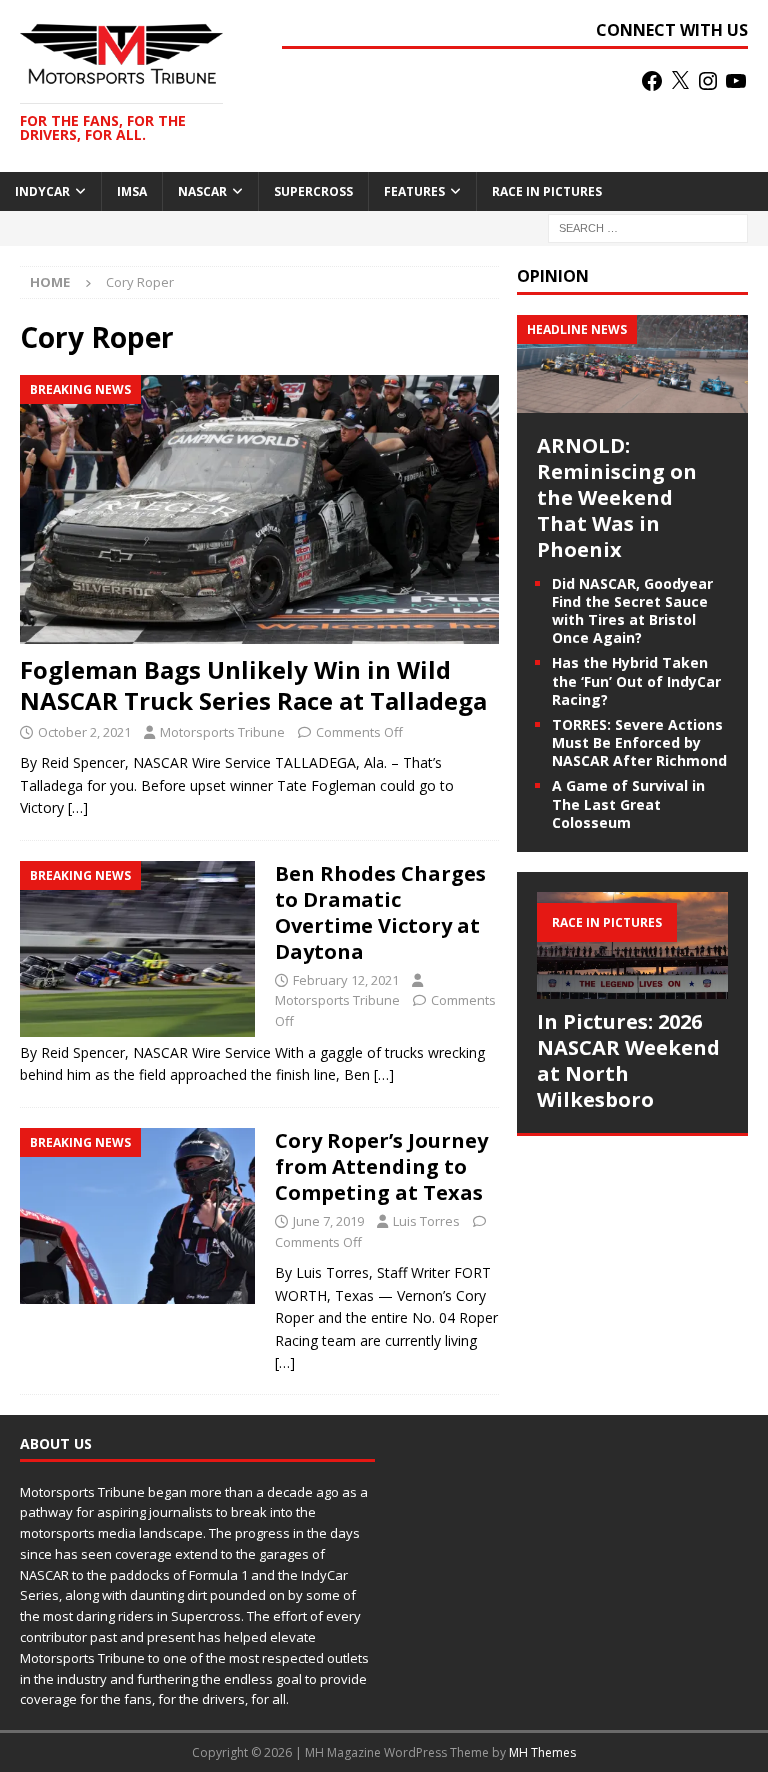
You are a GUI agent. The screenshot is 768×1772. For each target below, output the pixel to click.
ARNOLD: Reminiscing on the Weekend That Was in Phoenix (617, 497)
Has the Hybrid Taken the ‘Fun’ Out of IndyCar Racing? (636, 680)
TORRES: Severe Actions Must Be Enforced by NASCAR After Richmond (639, 742)
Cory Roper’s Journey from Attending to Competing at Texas (381, 1166)
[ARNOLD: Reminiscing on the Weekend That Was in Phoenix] (632, 400)
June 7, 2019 (328, 1221)
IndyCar (42, 191)
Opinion (553, 276)
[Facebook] (652, 81)
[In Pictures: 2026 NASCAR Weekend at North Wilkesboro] (632, 945)
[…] (78, 807)
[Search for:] (648, 226)
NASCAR (202, 191)
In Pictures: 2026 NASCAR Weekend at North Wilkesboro (628, 1060)
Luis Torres (426, 1221)
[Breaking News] (137, 949)
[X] (680, 81)
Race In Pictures (547, 191)
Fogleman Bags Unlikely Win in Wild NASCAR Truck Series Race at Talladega (253, 685)
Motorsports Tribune (222, 732)
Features (414, 191)
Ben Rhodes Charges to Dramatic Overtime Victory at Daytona (380, 912)
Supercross (313, 191)
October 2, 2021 (84, 732)
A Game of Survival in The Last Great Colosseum (628, 803)
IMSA (132, 191)
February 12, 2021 (346, 980)
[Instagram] (708, 81)
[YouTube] (736, 81)
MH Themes (542, 1752)
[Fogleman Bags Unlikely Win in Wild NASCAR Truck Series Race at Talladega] (259, 509)
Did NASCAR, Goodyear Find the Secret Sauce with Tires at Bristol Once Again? (632, 611)
